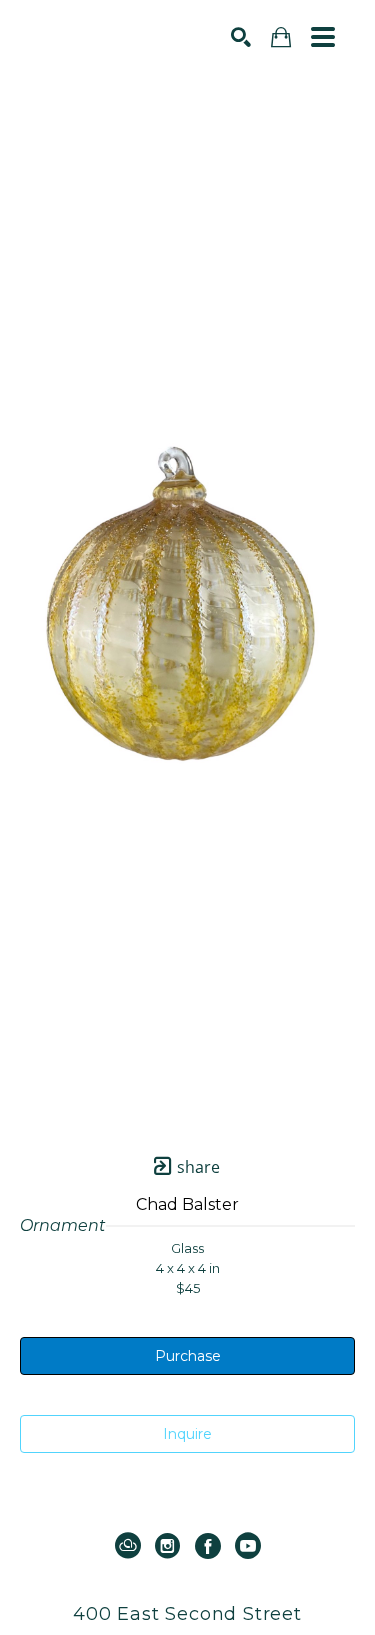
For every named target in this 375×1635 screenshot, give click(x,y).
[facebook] (208, 1546)
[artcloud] (128, 1546)
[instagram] (168, 1546)
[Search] (241, 37)
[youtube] (248, 1546)
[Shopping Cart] (281, 37)
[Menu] (323, 37)
